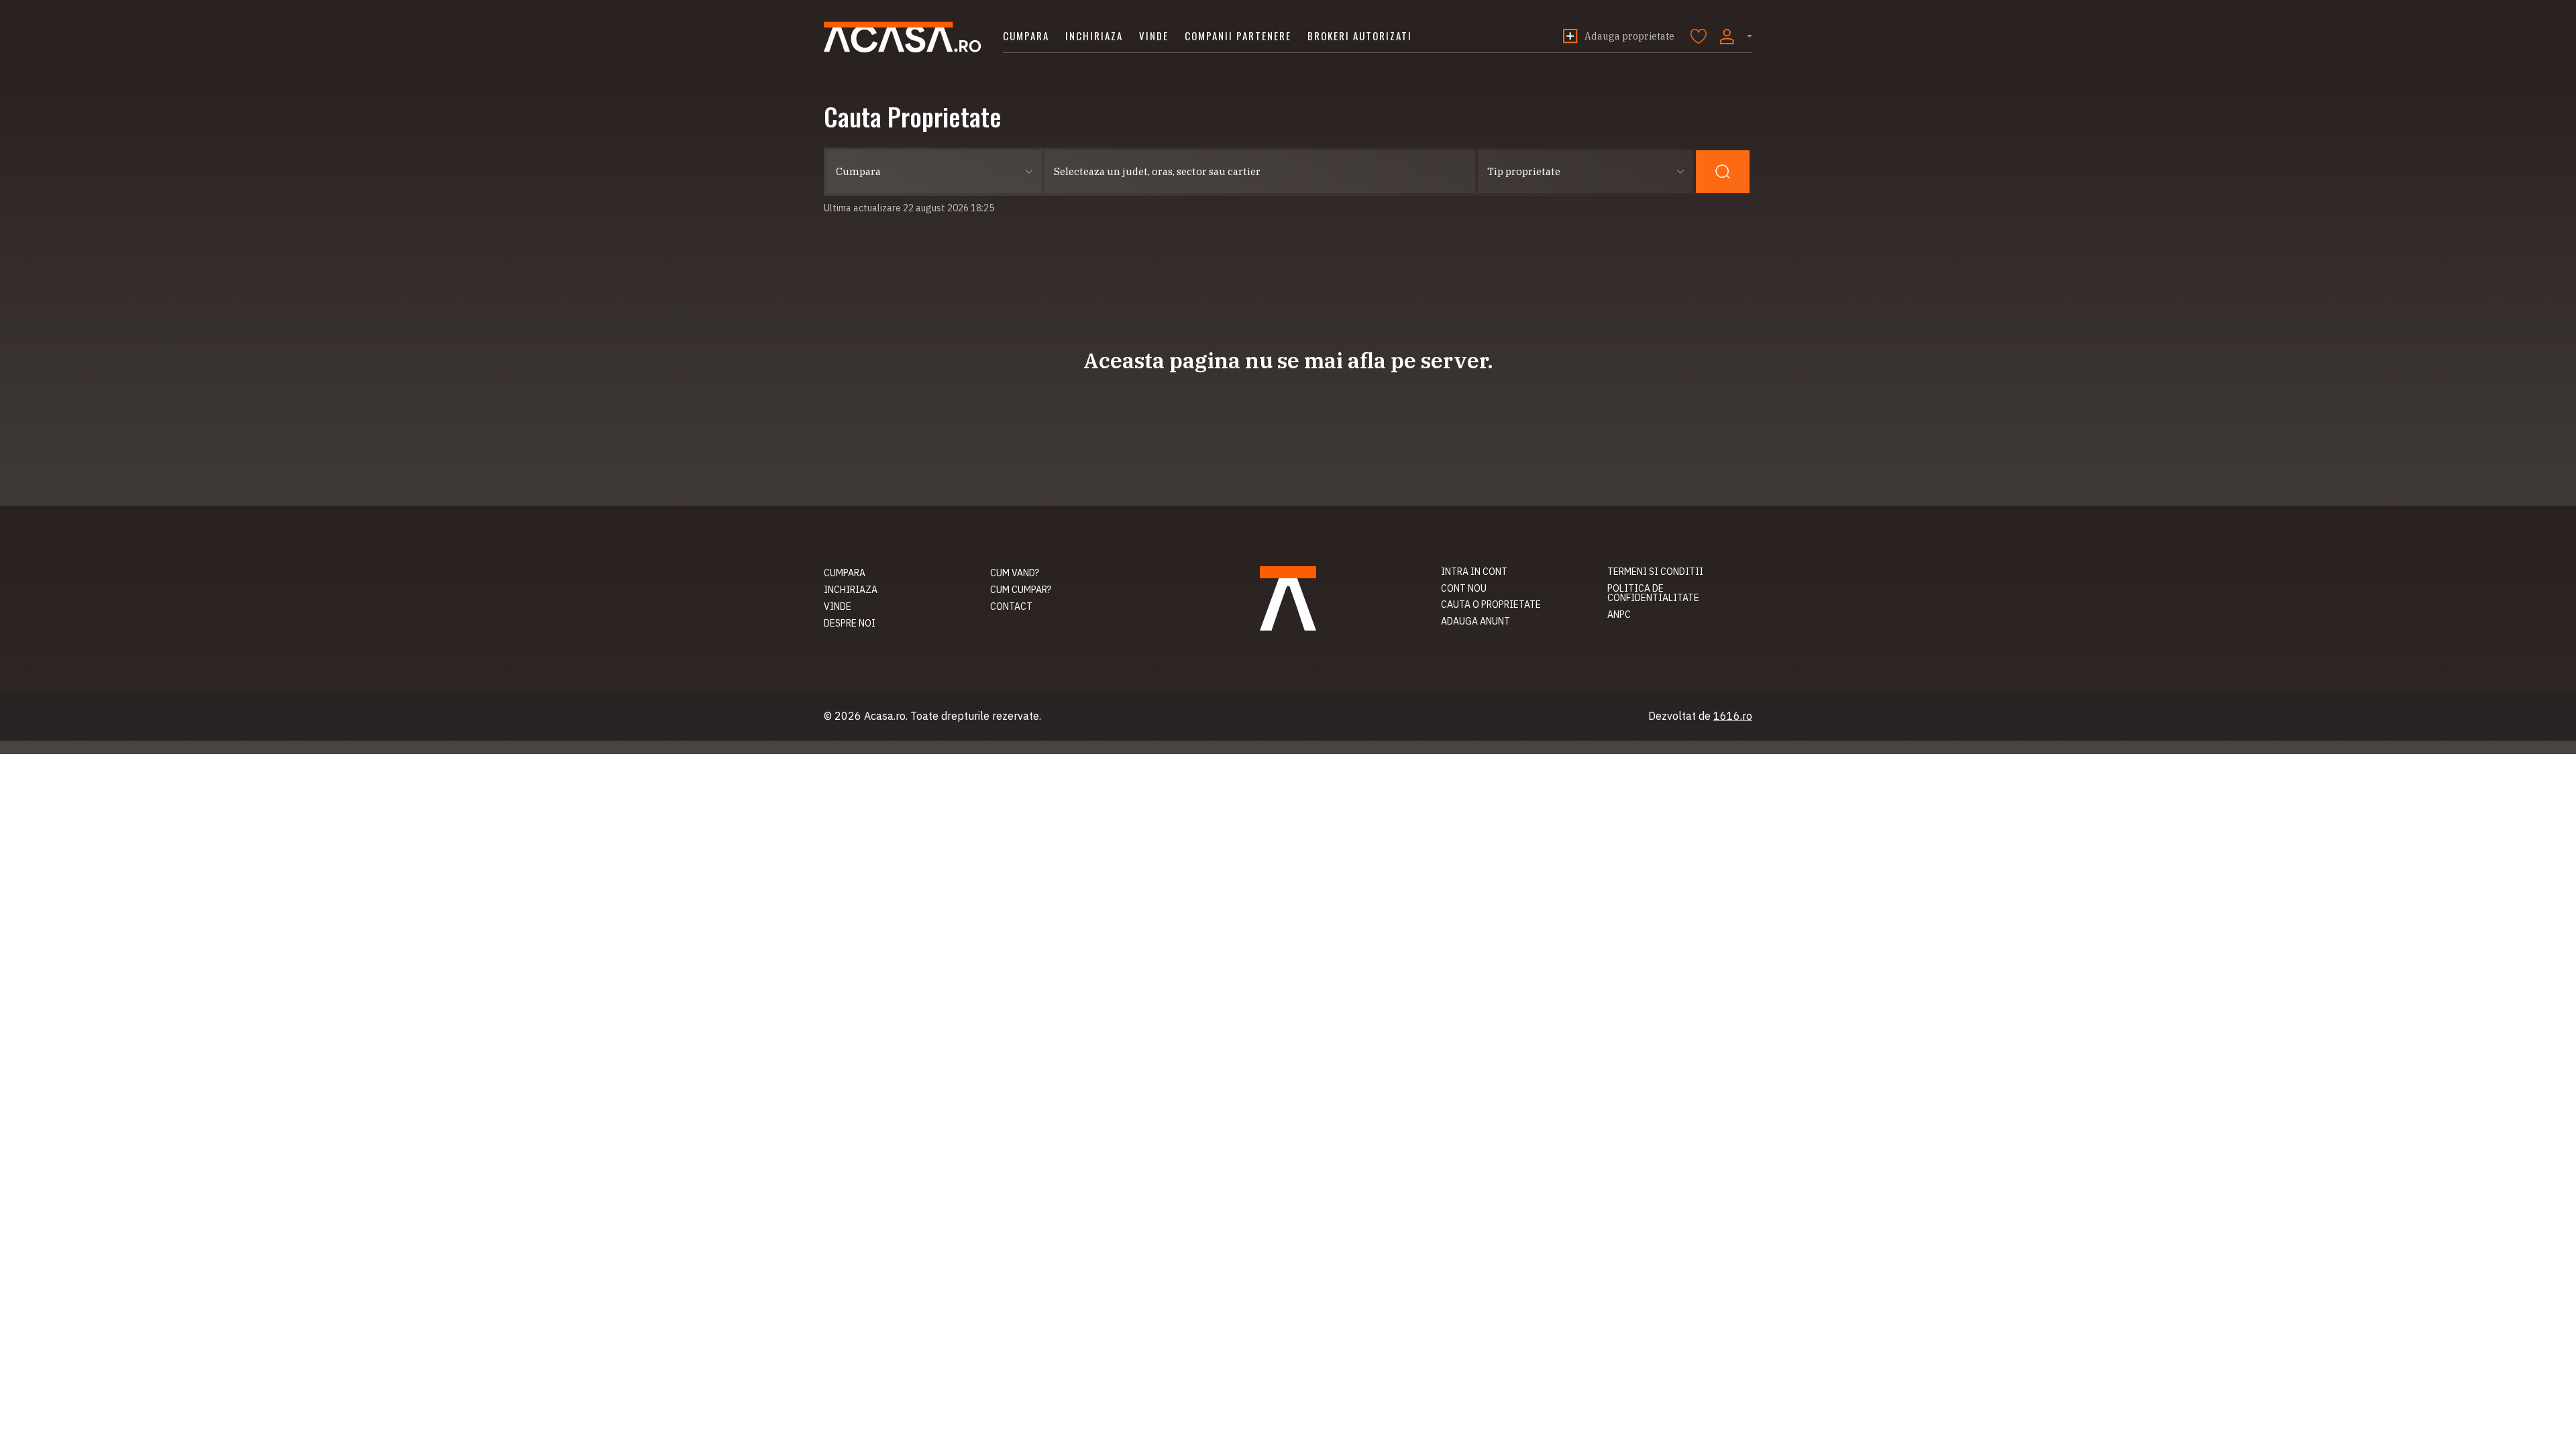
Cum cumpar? (1021, 590)
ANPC (1619, 614)
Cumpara (1026, 36)
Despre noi (850, 623)
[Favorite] (1699, 36)
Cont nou (1464, 588)
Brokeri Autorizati (1360, 36)
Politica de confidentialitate (1653, 593)
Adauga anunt (1475, 621)
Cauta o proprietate (1491, 604)
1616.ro (1733, 716)
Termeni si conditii (1655, 572)
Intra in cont (1474, 572)
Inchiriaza (1094, 36)
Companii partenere (1238, 36)
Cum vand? (1015, 573)
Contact (1011, 606)
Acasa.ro (903, 37)
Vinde (1154, 36)
